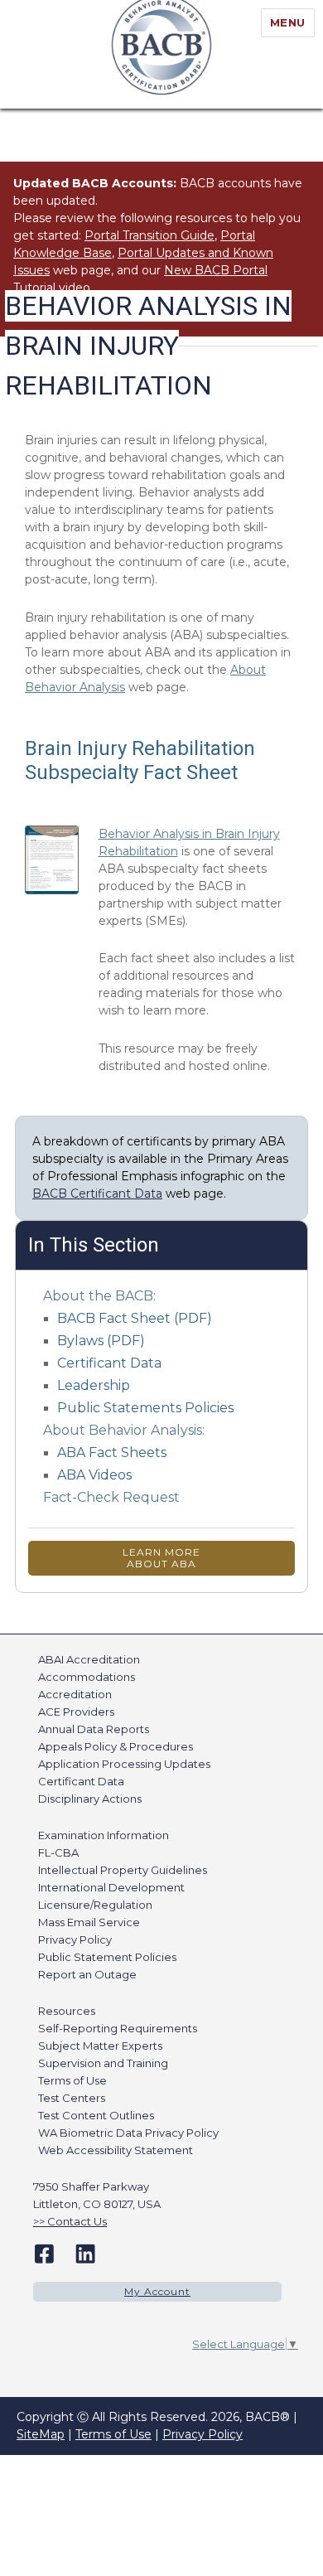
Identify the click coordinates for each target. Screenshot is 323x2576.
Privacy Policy (75, 1939)
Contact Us (77, 2221)
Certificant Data (109, 1363)
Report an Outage (87, 1974)
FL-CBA (58, 1852)
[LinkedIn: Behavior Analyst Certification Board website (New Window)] (85, 2253)
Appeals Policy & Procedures (116, 1746)
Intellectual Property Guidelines (123, 1870)
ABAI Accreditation (89, 1659)
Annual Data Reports (94, 1729)
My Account (157, 2291)
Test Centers (72, 2098)
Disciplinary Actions (90, 1799)
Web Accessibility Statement (116, 2150)
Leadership (94, 1385)
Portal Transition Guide (149, 235)
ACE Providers (76, 1712)
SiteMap (41, 2434)
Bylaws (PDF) (101, 1341)
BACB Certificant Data (97, 1194)
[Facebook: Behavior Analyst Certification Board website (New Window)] (44, 2253)
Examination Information (104, 1835)
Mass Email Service (89, 1922)
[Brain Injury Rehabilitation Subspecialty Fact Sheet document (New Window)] (51, 860)
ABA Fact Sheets (112, 1453)
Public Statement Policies (107, 1957)
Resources (67, 2011)
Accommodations (87, 1677)
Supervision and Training (103, 2063)
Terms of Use (72, 2080)
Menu (288, 22)
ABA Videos (94, 1475)
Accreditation (75, 1694)
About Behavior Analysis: (124, 1430)
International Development (111, 1887)
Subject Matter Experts (100, 2046)
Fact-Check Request (111, 1497)
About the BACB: (99, 1296)
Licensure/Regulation (95, 1905)
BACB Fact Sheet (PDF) (135, 1318)
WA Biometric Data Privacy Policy (128, 2133)
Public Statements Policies (145, 1408)
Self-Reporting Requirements (118, 2028)
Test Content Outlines (96, 2115)
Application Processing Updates (124, 1764)
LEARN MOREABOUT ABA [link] (161, 1558)
